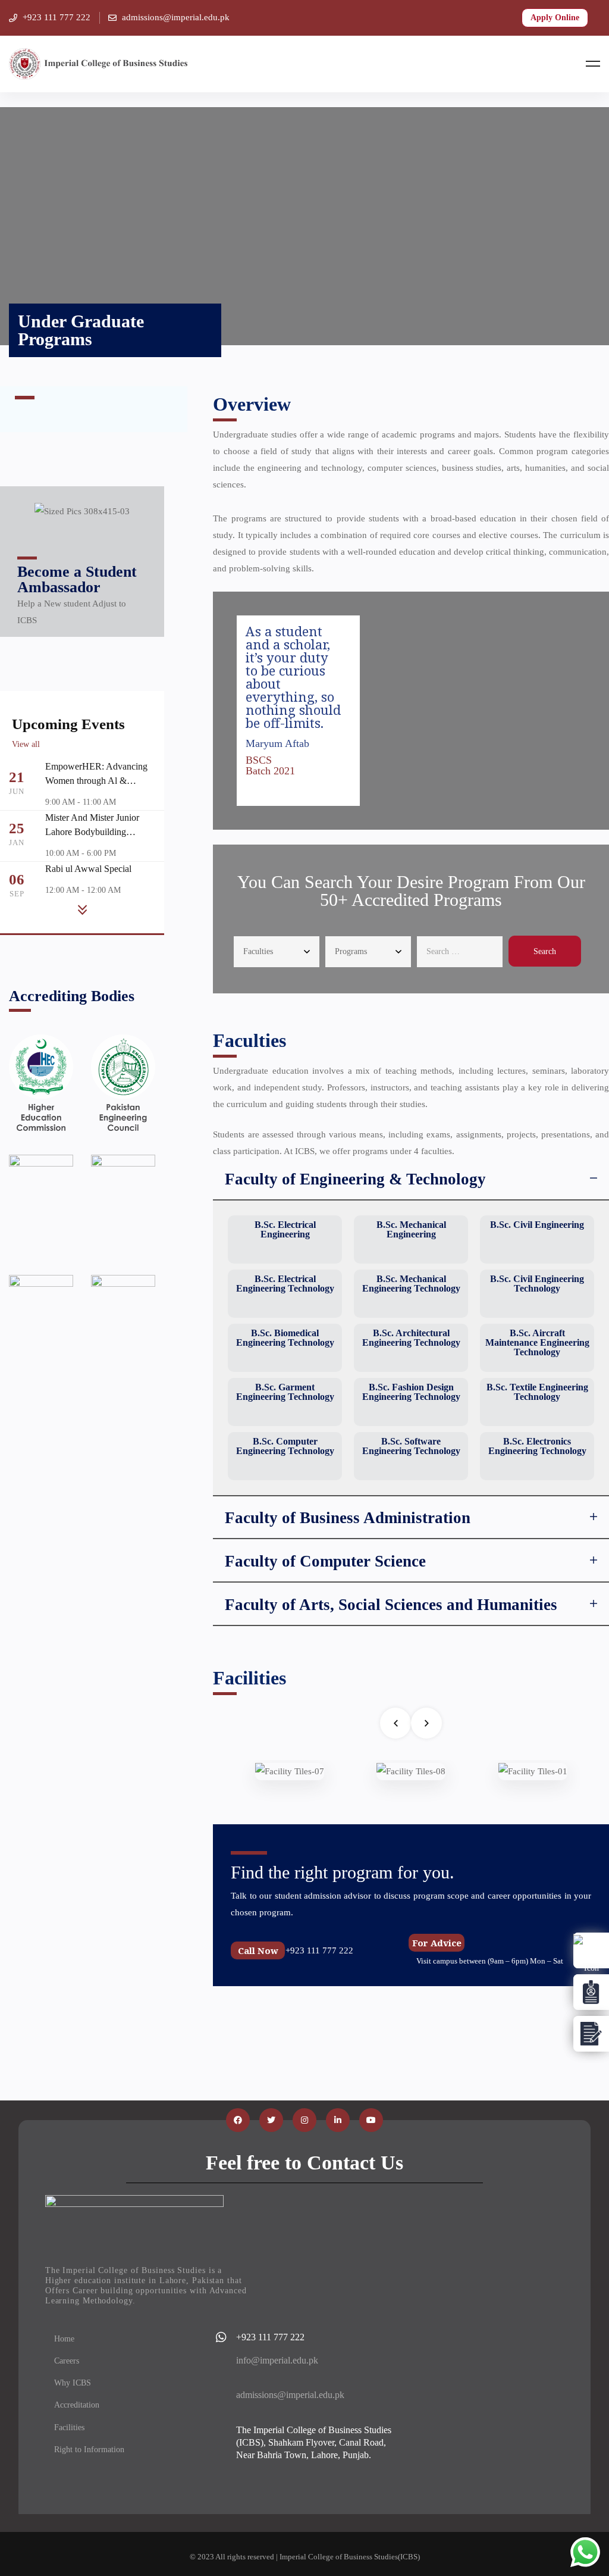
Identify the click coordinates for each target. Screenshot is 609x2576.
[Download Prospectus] (591, 1992)
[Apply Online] (591, 1950)
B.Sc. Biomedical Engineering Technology (285, 1338)
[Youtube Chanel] (371, 2120)
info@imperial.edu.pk (277, 2360)
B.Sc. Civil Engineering (537, 1225)
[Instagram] (304, 2120)
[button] (411, 1179)
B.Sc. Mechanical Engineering (411, 1229)
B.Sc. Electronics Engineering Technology (537, 1446)
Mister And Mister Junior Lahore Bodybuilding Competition (92, 832)
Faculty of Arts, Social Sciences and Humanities (391, 1605)
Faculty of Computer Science (325, 1561)
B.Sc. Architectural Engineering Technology (411, 1338)
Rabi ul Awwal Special (88, 869)
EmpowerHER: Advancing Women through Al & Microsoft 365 (96, 781)
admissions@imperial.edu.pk (290, 2395)
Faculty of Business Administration (348, 1518)
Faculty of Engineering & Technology (355, 1179)
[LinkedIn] (338, 2120)
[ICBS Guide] (591, 2034)
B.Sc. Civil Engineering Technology (537, 1284)
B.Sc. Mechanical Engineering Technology (411, 1284)
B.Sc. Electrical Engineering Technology (285, 1284)
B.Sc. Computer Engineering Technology (285, 1446)
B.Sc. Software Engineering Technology (411, 1446)
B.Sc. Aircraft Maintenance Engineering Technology (537, 1342)
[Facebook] (238, 2120)
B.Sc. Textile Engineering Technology (537, 1392)
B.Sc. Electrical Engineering (285, 1229)
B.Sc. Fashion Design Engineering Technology (411, 1392)
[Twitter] (271, 2120)
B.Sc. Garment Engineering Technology (285, 1392)
